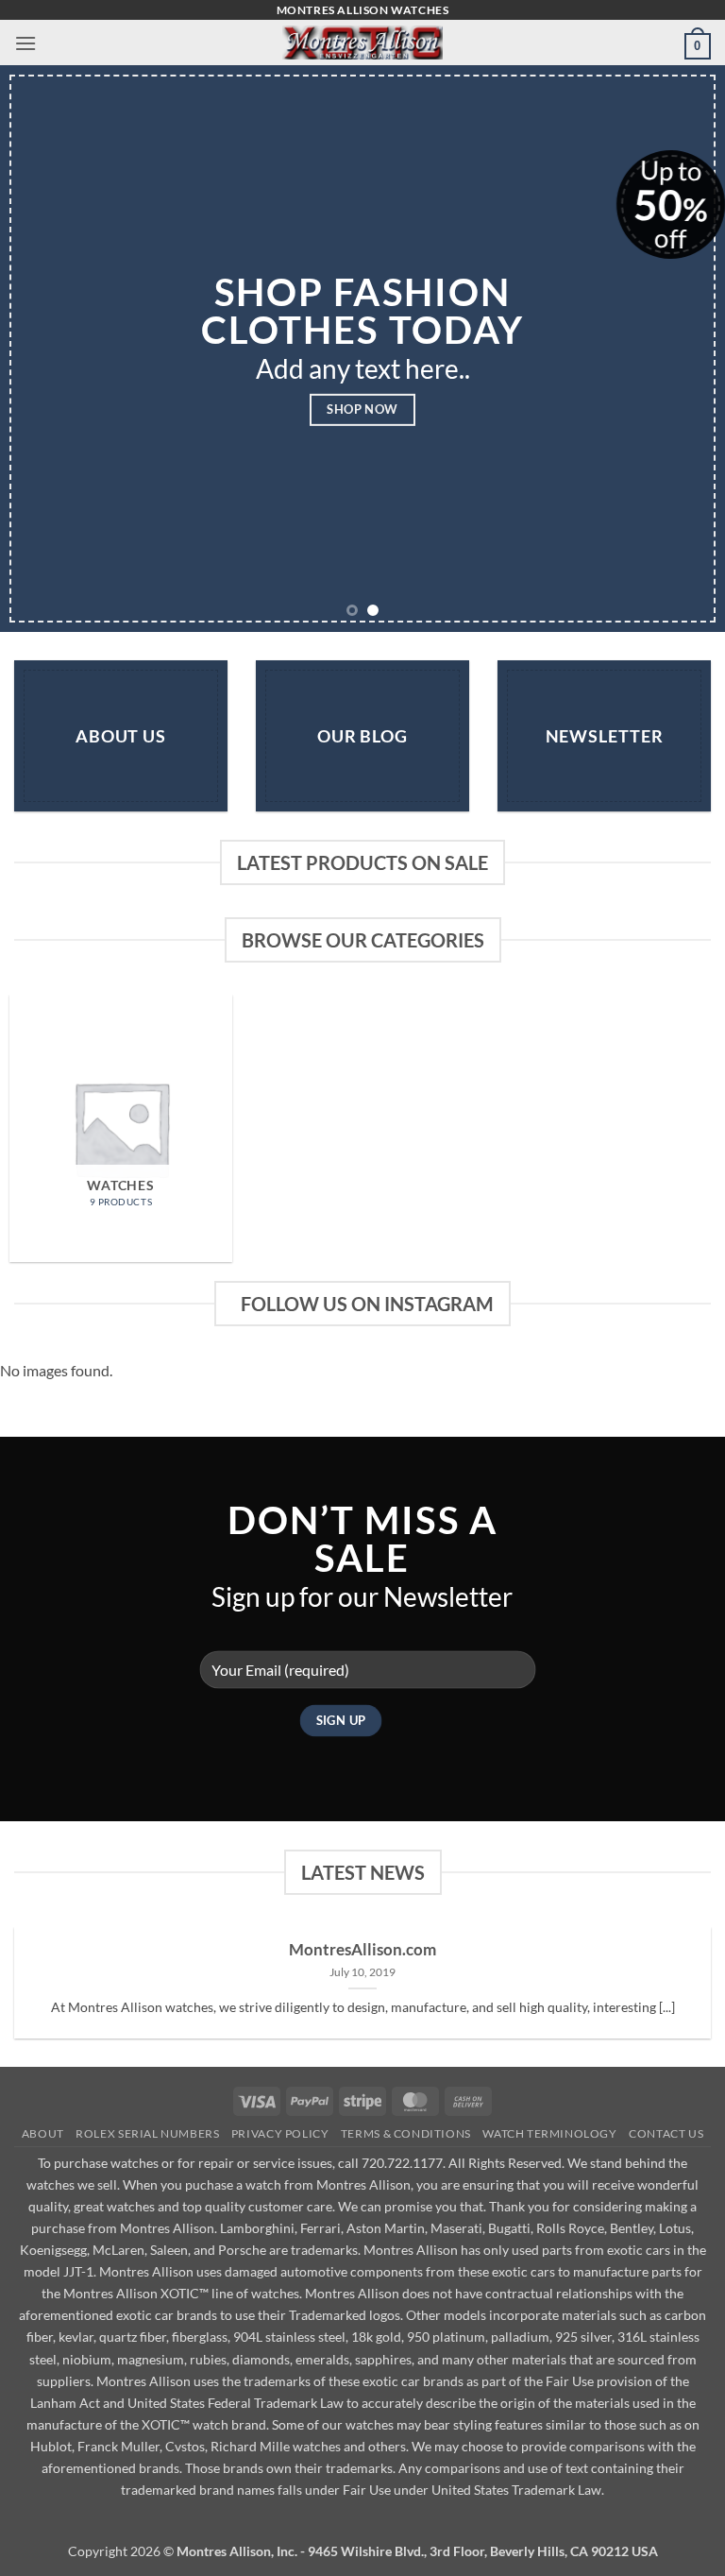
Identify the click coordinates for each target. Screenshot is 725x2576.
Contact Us (666, 2133)
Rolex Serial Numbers (147, 2133)
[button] (25, 43)
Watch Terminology (549, 2133)
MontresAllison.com (362, 1950)
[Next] (686, 349)
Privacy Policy (280, 2133)
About (43, 2133)
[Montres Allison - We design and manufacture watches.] (363, 43)
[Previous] (39, 349)
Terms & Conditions (406, 2133)
